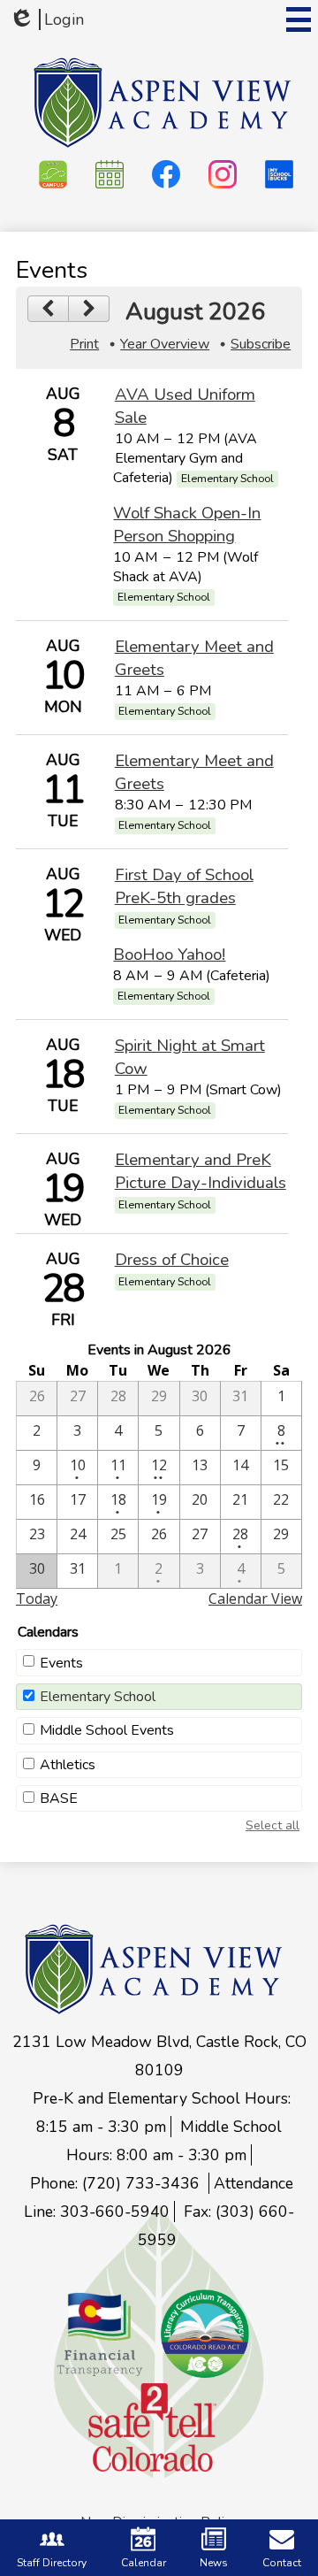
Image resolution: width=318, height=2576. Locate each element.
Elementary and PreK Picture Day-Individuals (201, 1171)
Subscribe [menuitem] (261, 344)
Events (61, 1663)
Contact (282, 2563)
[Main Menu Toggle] (299, 19)
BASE (59, 1798)
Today (37, 1598)
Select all (273, 1825)
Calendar (144, 2563)
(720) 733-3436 (143, 2183)
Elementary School (98, 1697)
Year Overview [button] (165, 344)
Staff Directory (52, 2563)
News (214, 2563)
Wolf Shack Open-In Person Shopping (187, 525)
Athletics (68, 1765)
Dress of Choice (172, 1260)
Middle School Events (107, 1730)
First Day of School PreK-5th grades (184, 886)
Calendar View (255, 1598)
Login (46, 19)
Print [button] (84, 344)
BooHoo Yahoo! (169, 954)
